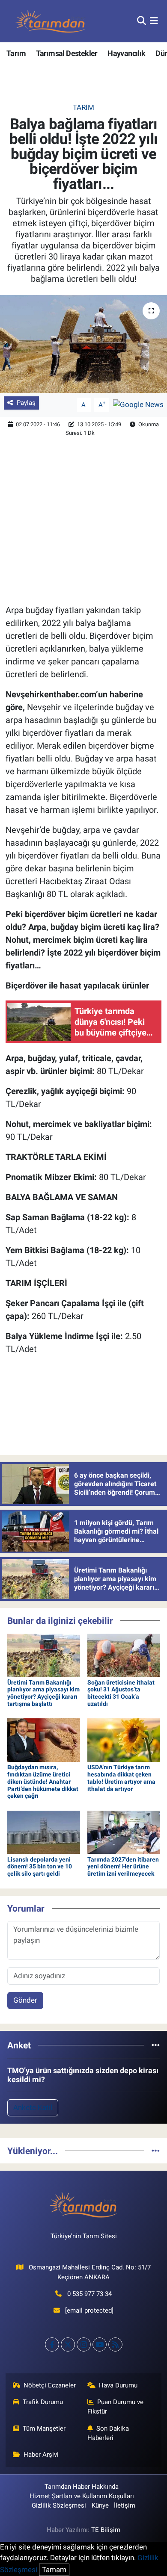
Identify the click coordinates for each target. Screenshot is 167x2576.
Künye (100, 2505)
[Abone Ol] (138, 404)
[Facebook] (52, 2344)
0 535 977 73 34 (89, 2294)
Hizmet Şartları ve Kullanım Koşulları (82, 2496)
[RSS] (115, 2344)
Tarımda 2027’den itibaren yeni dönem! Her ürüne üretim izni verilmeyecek (123, 1867)
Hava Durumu (118, 2385)
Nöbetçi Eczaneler (50, 2385)
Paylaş (26, 403)
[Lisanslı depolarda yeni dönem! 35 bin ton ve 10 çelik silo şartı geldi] (44, 1832)
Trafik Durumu (43, 2402)
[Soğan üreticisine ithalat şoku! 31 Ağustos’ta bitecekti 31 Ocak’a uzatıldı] (124, 1655)
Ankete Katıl (33, 2107)
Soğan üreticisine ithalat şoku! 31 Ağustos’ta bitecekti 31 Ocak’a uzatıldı (121, 1693)
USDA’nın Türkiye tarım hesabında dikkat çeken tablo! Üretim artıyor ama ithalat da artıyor (121, 1778)
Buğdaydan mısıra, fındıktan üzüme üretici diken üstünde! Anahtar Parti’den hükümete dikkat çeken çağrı (43, 1781)
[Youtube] (100, 2344)
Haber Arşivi (41, 2455)
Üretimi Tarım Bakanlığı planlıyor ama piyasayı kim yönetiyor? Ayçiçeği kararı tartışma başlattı (43, 1693)
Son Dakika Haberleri (108, 2433)
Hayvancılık (126, 53)
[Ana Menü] (154, 21)
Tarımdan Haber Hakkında (82, 2487)
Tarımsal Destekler (67, 53)
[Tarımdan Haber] (51, 21)
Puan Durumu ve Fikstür (116, 2407)
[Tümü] (156, 2045)
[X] (68, 2344)
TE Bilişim (106, 2530)
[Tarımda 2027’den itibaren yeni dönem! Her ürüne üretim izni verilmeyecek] (124, 1832)
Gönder (25, 2000)
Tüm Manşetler (44, 2428)
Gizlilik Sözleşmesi (59, 2505)
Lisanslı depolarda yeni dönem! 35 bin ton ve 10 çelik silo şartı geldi (40, 1867)
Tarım (16, 53)
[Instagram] (84, 2344)
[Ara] (142, 21)
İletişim (125, 2505)
